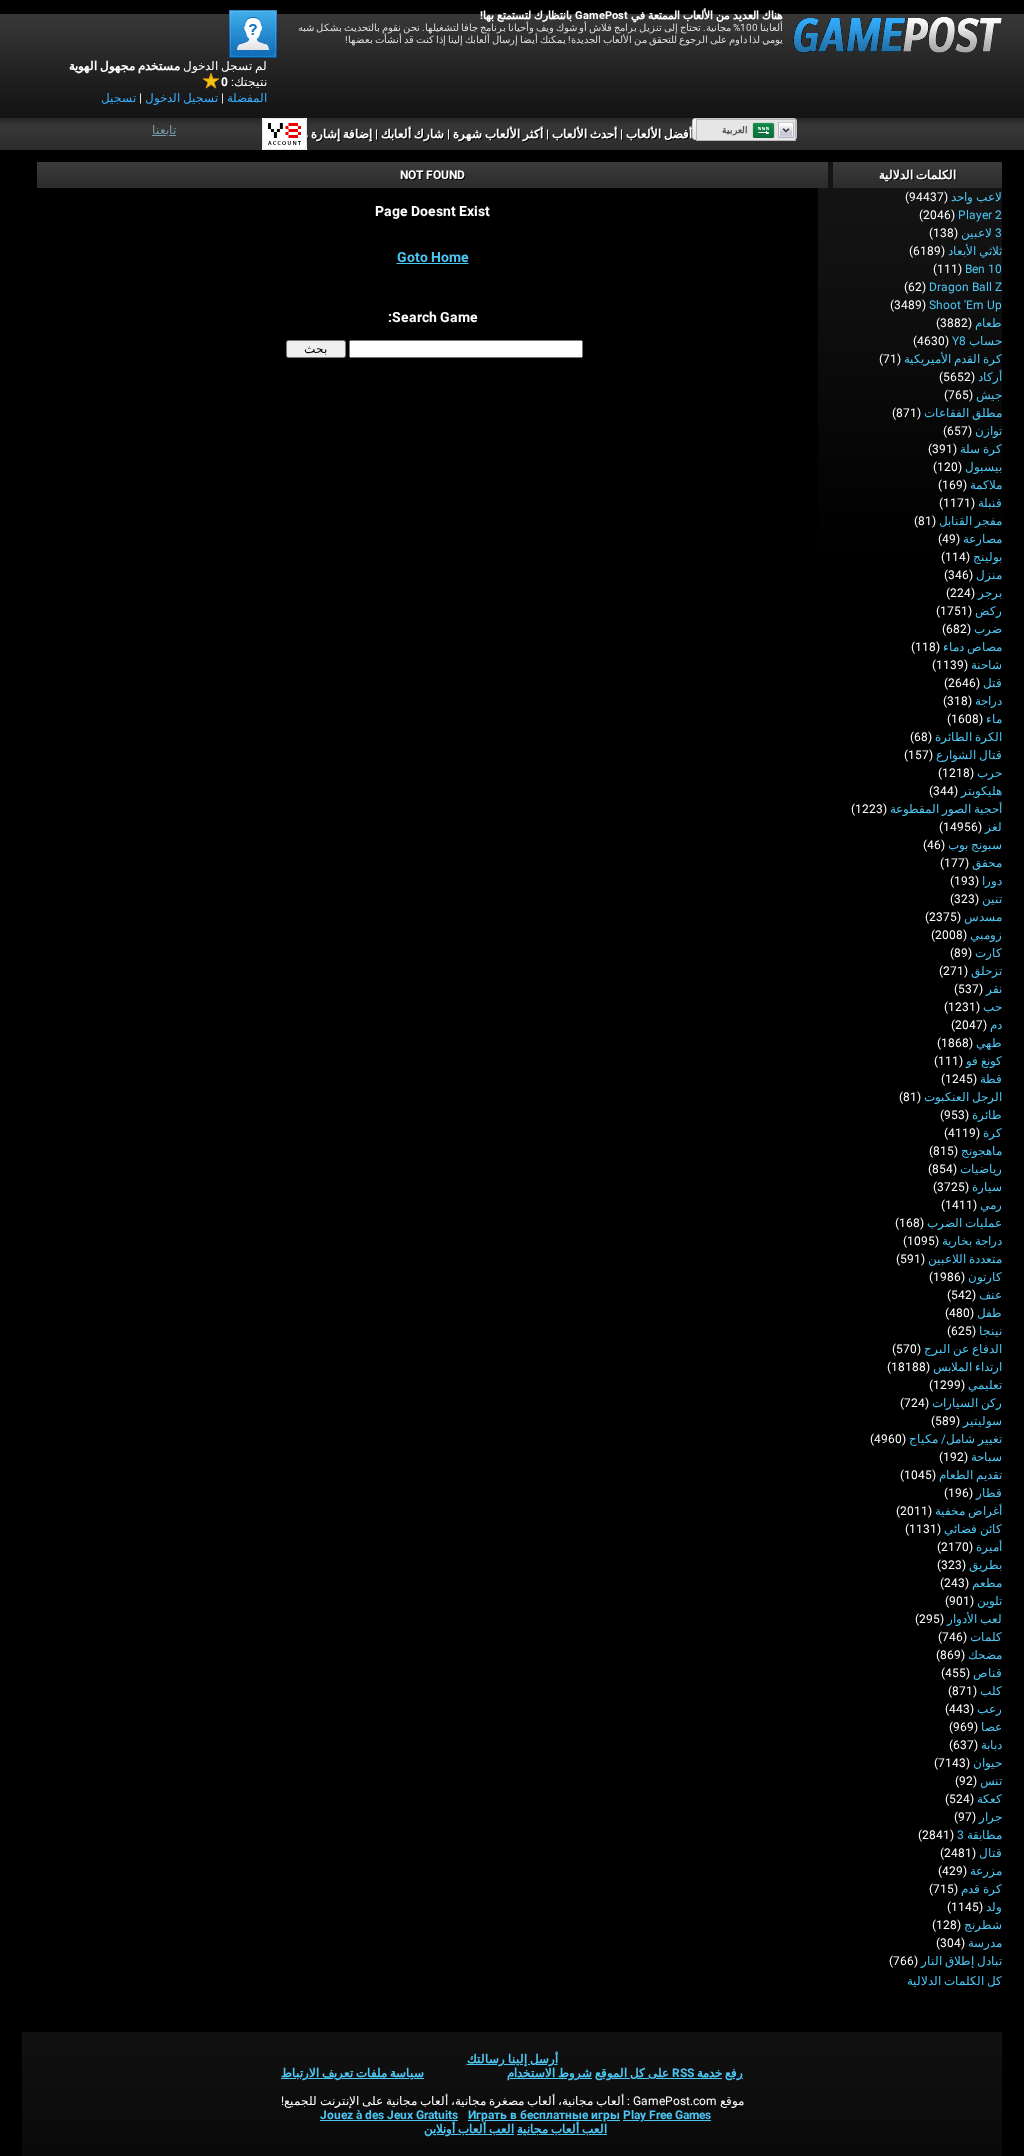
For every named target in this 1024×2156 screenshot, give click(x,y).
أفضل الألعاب (659, 134)
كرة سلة (981, 449)
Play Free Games (667, 2115)
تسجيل (118, 98)
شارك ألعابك (412, 134)
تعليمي (985, 1385)
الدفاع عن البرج (963, 1349)
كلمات (986, 1637)
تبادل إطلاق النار (961, 1961)
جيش (989, 395)
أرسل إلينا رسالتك (512, 2059)
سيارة (987, 1187)
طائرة (987, 1115)
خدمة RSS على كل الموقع (658, 2073)
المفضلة (247, 98)
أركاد (990, 377)
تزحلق (986, 971)
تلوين (989, 1601)
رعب (989, 1709)
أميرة (989, 1547)
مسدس (983, 917)
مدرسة (985, 1943)
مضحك (985, 1655)
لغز (993, 827)
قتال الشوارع (969, 755)
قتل (992, 683)
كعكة (989, 1799)
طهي (989, 1043)
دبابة (991, 1745)
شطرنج (983, 1925)
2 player (980, 215)
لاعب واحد (976, 197)
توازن (988, 431)
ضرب (988, 629)
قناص (987, 1673)
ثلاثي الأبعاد (975, 251)
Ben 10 (983, 269)
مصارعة (982, 539)
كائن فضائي (973, 1529)
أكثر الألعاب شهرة (498, 134)
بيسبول (983, 467)
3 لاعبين (981, 233)
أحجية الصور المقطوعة (946, 809)
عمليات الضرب (964, 1223)
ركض (988, 611)
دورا (992, 881)
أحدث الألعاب (584, 134)
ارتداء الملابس (967, 1367)
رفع (734, 2073)
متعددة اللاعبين (965, 1259)
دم (996, 1025)
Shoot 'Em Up (965, 305)
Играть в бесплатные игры (544, 2115)
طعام (988, 323)
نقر (994, 989)
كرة (992, 1133)
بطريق (985, 1565)
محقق (987, 863)
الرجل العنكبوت (963, 1097)
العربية (735, 130)
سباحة (986, 1457)
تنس (991, 1781)
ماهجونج (981, 1151)
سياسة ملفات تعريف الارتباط (352, 2073)
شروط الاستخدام (549, 2073)
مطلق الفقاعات (963, 413)
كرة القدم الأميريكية (953, 359)
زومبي (986, 935)
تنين (992, 899)
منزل (989, 575)
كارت (988, 953)
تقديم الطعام (970, 1475)
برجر (990, 593)
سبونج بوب (975, 845)
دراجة (988, 701)
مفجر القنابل (970, 521)
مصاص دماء (972, 647)
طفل (989, 1313)
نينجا (990, 1331)
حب (992, 1007)
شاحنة (986, 665)
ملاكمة (986, 485)
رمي (991, 1205)
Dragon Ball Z (965, 287)
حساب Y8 (977, 341)
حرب (989, 773)
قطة (991, 1079)
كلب (991, 1691)
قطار (989, 1493)
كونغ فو (984, 1061)
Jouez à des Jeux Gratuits (389, 2115)
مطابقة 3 (979, 1835)
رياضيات (981, 1169)
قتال (990, 1853)
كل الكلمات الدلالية (954, 1981)
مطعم (987, 1583)
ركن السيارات (967, 1403)
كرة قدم (981, 1889)
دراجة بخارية (972, 1241)
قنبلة (990, 503)
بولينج (987, 557)
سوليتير (982, 1421)
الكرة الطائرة (968, 737)
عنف (990, 1295)
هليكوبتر (981, 791)
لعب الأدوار (974, 1619)
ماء (994, 719)
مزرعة (986, 1871)
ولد (994, 1907)
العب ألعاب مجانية (562, 2129)
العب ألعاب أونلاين (469, 2129)
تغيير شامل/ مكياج (955, 1439)
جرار (990, 1817)
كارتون (985, 1277)
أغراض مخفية (968, 1511)
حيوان (987, 1763)
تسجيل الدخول (181, 98)
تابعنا (164, 130)
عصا (991, 1727)
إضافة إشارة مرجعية (322, 134)
